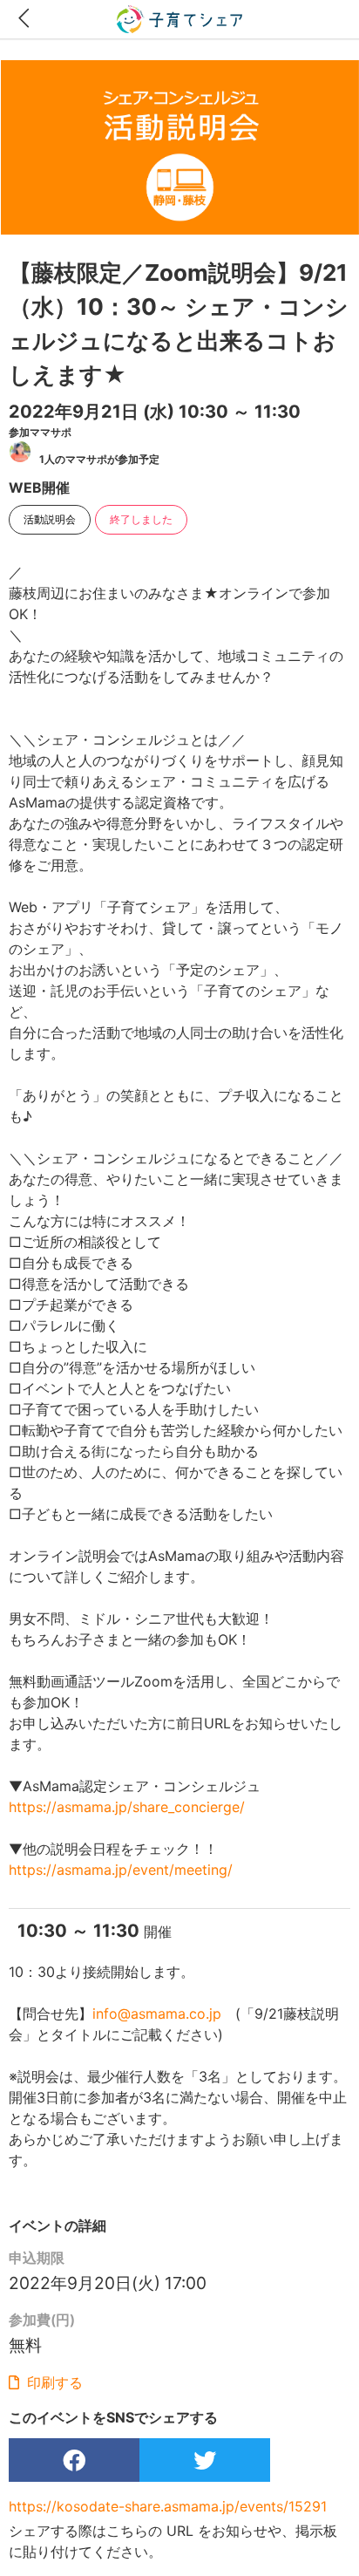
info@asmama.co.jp (157, 2014)
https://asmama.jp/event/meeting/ (121, 1870)
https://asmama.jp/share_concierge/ (127, 1807)
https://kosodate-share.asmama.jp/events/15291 (168, 2506)
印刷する (53, 2382)
